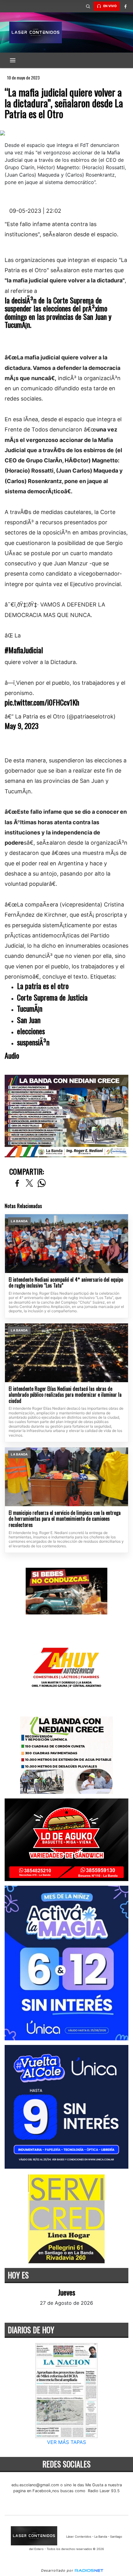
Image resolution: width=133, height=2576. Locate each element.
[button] (88, 6)
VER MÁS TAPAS (66, 2442)
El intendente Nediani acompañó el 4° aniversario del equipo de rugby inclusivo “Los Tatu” (66, 1283)
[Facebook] (125, 6)
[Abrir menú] (13, 60)
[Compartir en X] (29, 1183)
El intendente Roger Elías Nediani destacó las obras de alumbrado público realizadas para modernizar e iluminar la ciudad (65, 1395)
